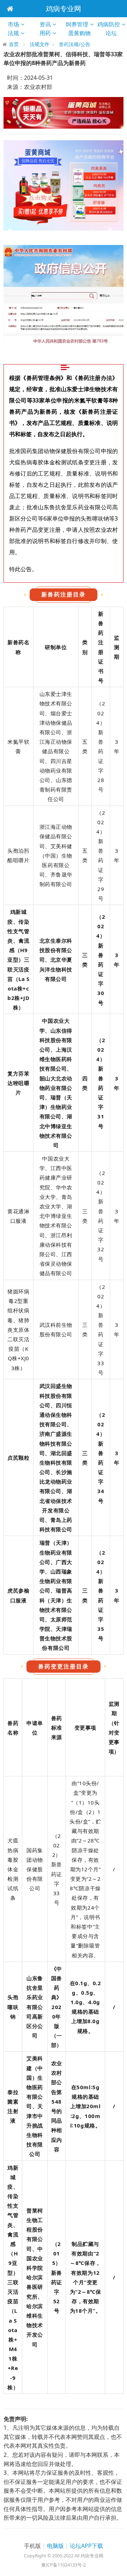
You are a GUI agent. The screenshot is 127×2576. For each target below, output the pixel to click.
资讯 (45, 24)
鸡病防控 (109, 24)
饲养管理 (77, 24)
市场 (13, 24)
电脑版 (55, 2546)
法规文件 (40, 44)
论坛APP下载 (86, 2546)
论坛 (114, 33)
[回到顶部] (118, 2567)
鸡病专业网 (64, 9)
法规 (13, 33)
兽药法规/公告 (75, 44)
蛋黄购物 (82, 33)
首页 (14, 44)
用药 (45, 33)
